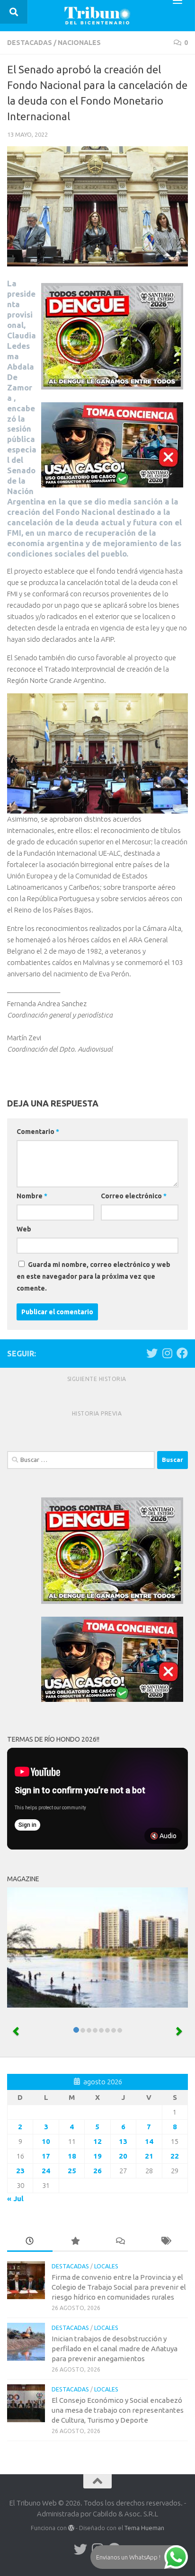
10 (46, 2141)
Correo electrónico (134, 1196)
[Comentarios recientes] (120, 2242)
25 (72, 2171)
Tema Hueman (144, 2528)
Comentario (38, 1132)
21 (149, 2156)
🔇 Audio (163, 1836)
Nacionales (79, 43)
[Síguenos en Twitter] (152, 1353)
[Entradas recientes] (30, 2242)
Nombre (32, 1196)
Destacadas (30, 43)
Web (24, 1229)
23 (20, 2171)
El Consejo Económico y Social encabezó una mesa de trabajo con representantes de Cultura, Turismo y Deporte (118, 2410)
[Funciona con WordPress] (71, 2528)
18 (72, 2156)
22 (175, 2156)
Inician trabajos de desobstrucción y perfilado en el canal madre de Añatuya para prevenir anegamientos (115, 2349)
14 (149, 2141)
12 (97, 2141)
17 (46, 2156)
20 (123, 2156)
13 (123, 2141)
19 (97, 2156)
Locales (106, 2266)
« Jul (15, 2199)
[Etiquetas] (166, 2242)
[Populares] (75, 2242)
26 (97, 2171)
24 (46, 2171)
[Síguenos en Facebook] (182, 1353)
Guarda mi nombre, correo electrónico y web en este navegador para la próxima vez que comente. (93, 1276)
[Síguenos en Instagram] (167, 1353)
